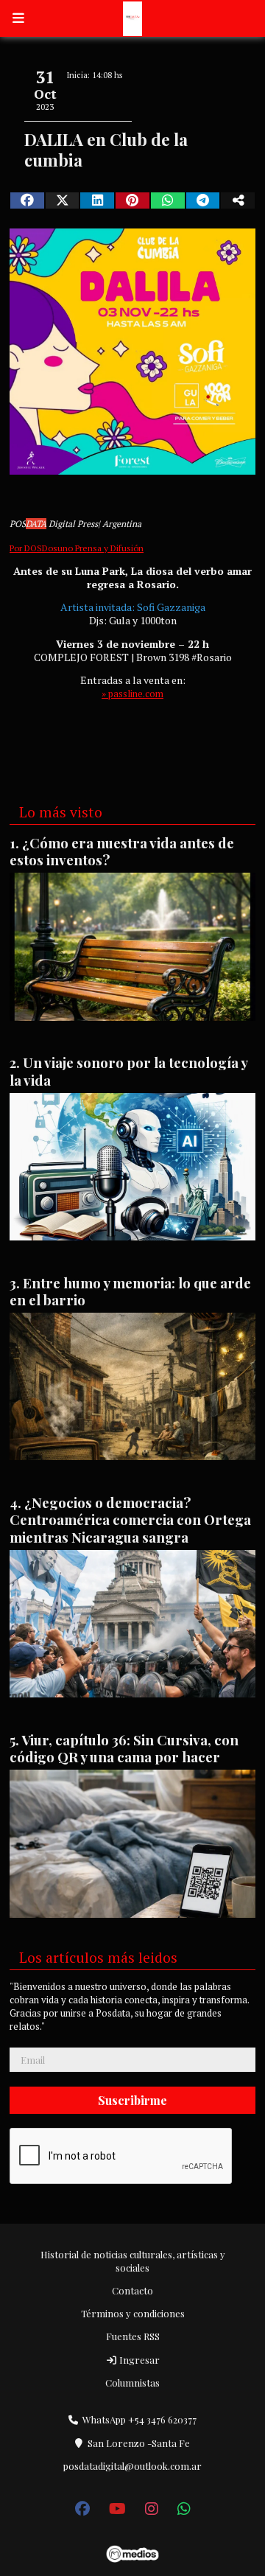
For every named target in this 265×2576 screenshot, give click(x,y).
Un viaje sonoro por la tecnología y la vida (128, 1071)
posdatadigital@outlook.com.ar (132, 2466)
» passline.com (132, 694)
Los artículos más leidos (98, 1958)
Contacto (132, 2290)
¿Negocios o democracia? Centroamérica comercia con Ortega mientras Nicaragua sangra (130, 1520)
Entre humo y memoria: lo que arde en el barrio (130, 1291)
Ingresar (138, 2360)
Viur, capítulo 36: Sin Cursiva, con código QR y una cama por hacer (124, 1748)
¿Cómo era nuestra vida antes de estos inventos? (122, 851)
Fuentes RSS (133, 2336)
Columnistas (132, 2383)
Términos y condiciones (133, 2313)
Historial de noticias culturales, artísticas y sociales (133, 2261)
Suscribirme (132, 2100)
